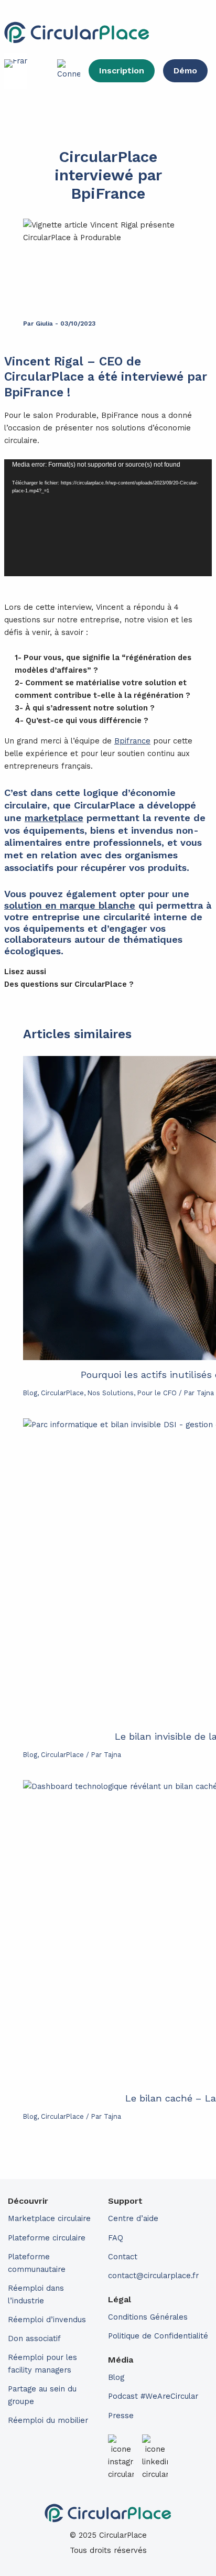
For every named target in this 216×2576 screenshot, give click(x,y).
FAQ (116, 2238)
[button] (181, 33)
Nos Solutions (111, 1393)
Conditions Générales (148, 2317)
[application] (108, 518)
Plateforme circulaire (47, 2238)
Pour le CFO (157, 1393)
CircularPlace (62, 1393)
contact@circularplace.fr (153, 2276)
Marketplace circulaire (49, 2218)
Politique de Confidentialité (158, 2336)
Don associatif (34, 2338)
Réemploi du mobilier (48, 2420)
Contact (123, 2257)
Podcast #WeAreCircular (153, 2396)
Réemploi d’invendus (47, 2320)
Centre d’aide (133, 2218)
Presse (121, 2416)
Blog (30, 1393)
